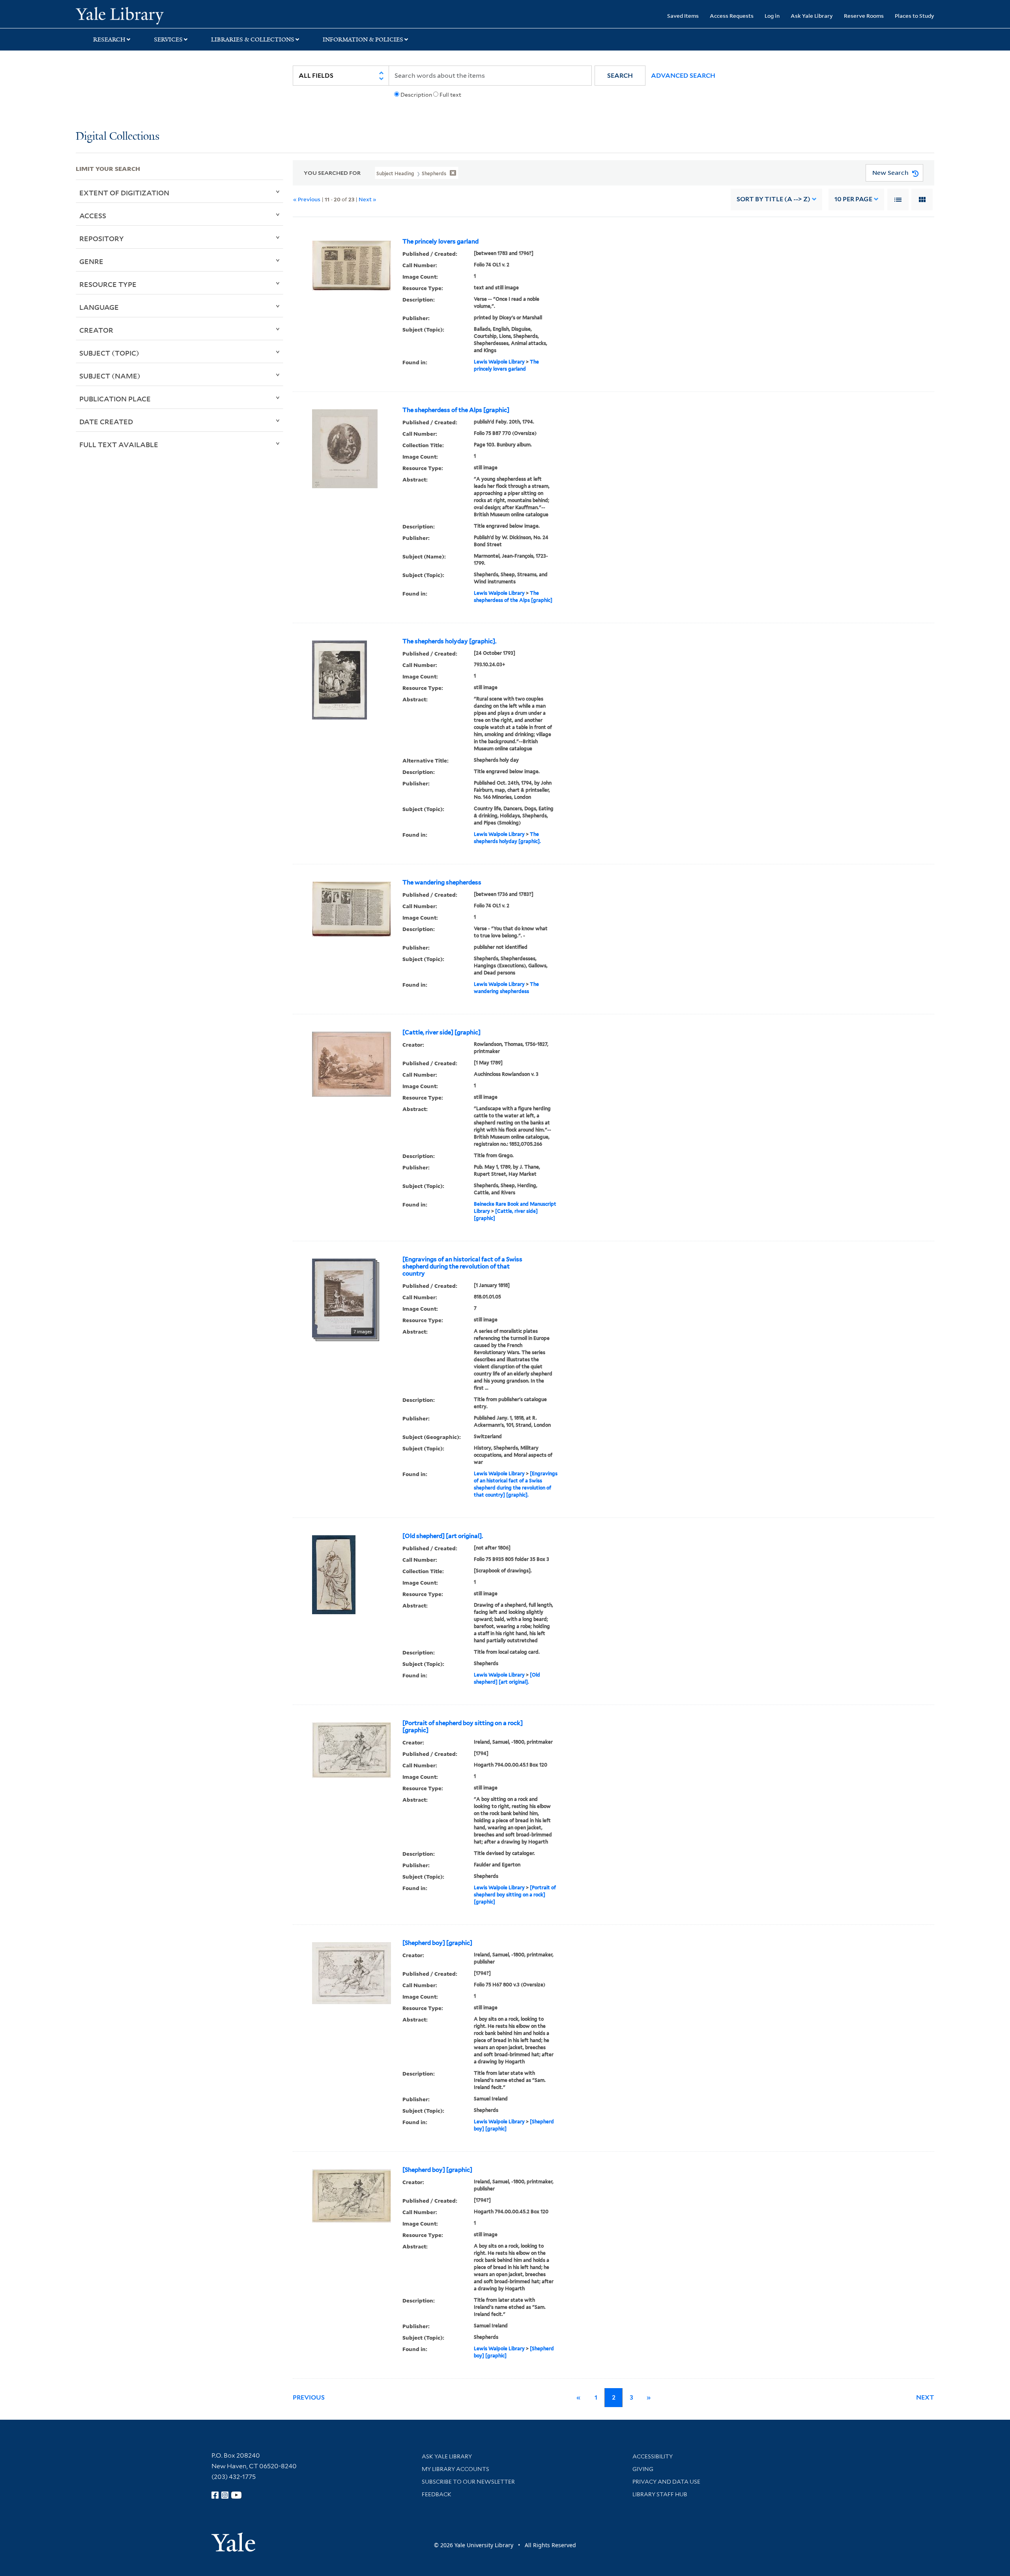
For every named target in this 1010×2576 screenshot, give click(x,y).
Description (416, 95)
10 (853, 199)
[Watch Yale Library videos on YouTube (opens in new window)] (236, 2495)
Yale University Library (140, 15)
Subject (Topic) (109, 353)
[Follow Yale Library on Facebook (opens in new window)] (215, 2495)
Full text (450, 95)
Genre (91, 261)
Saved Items (683, 16)
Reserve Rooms (864, 16)
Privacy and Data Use (666, 2482)
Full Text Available (119, 444)
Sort (773, 199)
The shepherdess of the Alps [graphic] (456, 410)
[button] (620, 76)
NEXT (925, 2397)
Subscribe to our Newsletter (468, 2482)
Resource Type (108, 284)
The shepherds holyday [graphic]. (449, 641)
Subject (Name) (110, 376)
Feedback (437, 2494)
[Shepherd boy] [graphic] (437, 1943)
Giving (643, 2469)
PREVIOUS (309, 2397)
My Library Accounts (455, 2469)
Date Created (106, 422)
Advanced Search (683, 76)
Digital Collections (118, 137)
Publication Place (115, 399)
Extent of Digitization (124, 193)
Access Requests (732, 16)
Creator (96, 330)
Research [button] (109, 39)
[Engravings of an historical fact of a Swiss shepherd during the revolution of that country (462, 1266)
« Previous (307, 199)
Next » (368, 199)
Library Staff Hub (660, 2494)
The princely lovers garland (440, 242)
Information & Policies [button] (363, 39)
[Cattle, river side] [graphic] (441, 1032)
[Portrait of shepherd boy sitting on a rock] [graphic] (463, 1727)
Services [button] (168, 39)
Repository (102, 238)
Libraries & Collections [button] (253, 39)
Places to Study (915, 16)
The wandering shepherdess (442, 882)
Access (93, 215)
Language (99, 307)
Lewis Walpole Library (499, 362)
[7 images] (344, 1297)
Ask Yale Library (812, 16)
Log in (772, 16)
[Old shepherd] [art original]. (443, 1536)
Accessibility (653, 2456)
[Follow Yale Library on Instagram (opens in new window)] (225, 2495)
